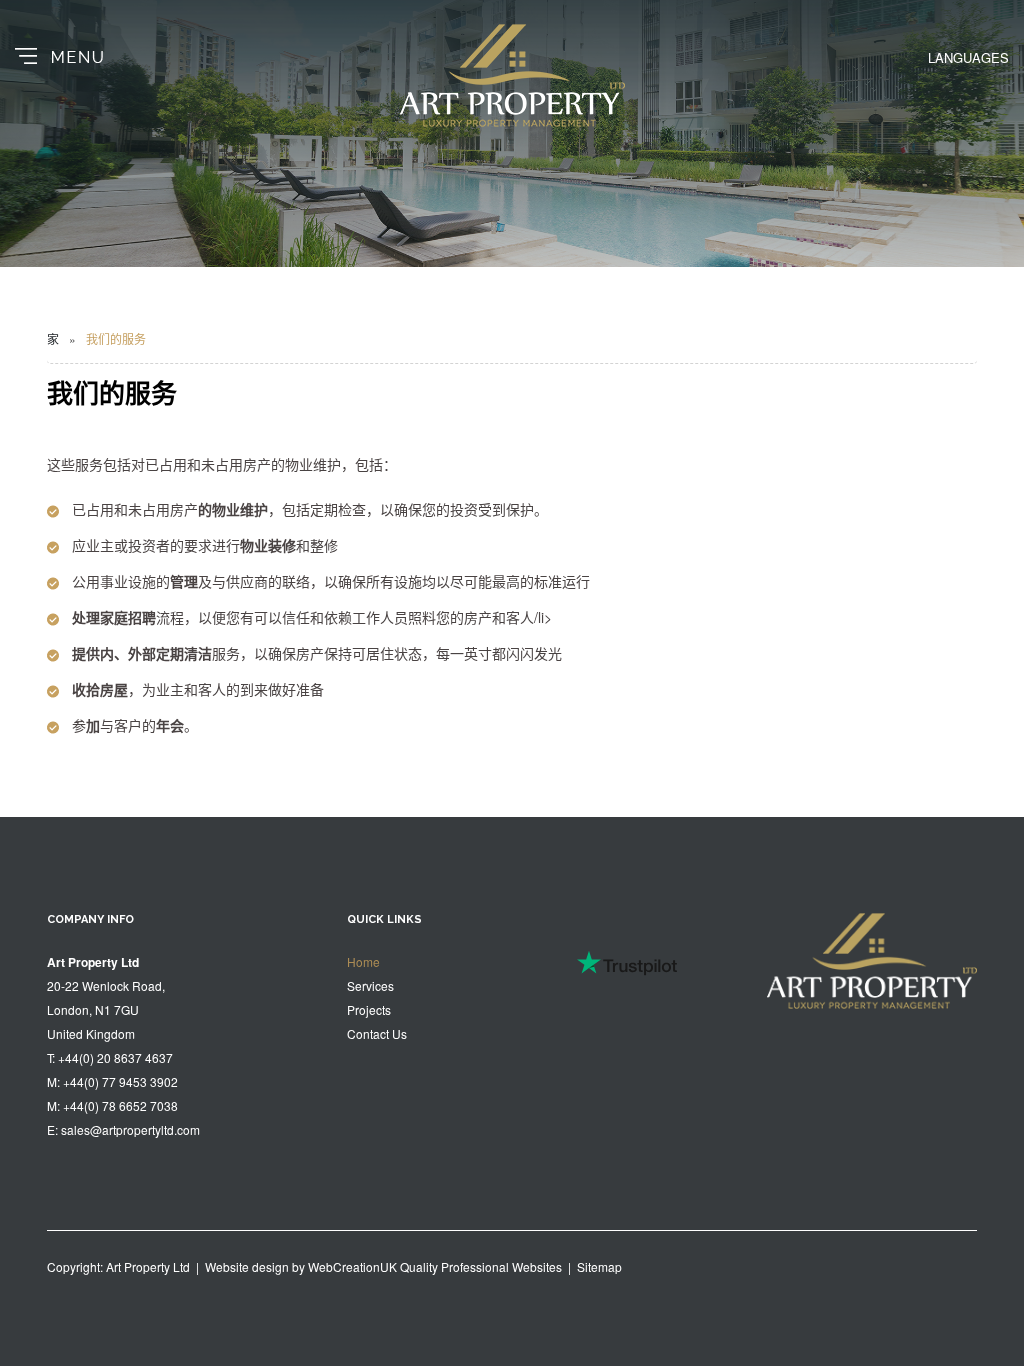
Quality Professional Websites (481, 1266)
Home (363, 961)
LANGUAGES (968, 57)
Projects (369, 1009)
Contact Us (377, 1033)
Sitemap (599, 1266)
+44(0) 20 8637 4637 (115, 1057)
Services (370, 985)
